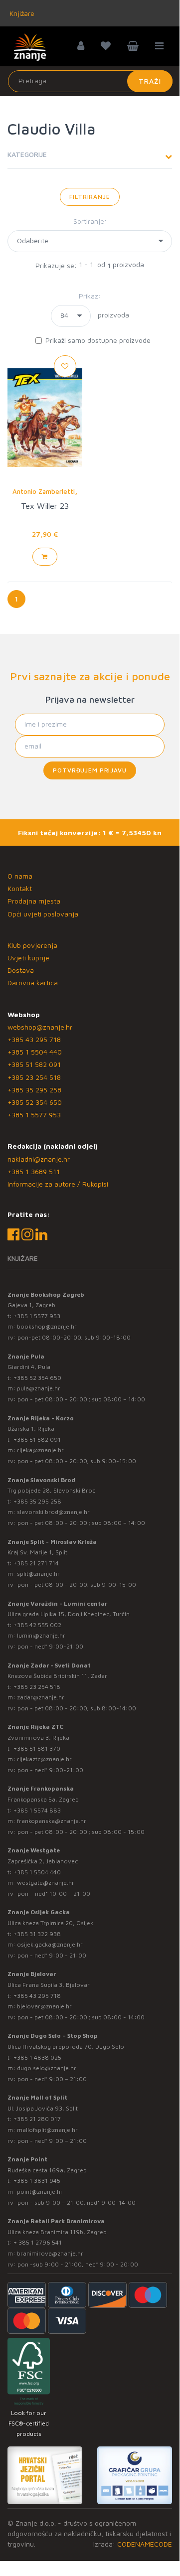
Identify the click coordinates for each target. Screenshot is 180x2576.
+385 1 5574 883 (37, 1810)
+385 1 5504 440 (35, 1052)
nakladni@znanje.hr (39, 1159)
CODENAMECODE (145, 2544)
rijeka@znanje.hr (40, 1450)
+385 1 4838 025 (37, 2057)
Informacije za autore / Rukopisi (58, 1184)
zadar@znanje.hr (41, 1697)
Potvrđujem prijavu (90, 770)
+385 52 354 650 (35, 1102)
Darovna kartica (33, 983)
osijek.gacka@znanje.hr (50, 1944)
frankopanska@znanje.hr (52, 1821)
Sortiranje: (90, 221)
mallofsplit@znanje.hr (47, 2130)
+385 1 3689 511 (34, 1171)
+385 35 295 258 (34, 1090)
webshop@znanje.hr (40, 1027)
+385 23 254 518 (34, 1077)
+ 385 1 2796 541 (38, 2242)
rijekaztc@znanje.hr (44, 1759)
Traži (150, 81)
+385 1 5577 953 (34, 1115)
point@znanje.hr (40, 2192)
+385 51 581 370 (37, 1748)
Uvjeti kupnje (28, 958)
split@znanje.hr (38, 1574)
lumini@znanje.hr (41, 1635)
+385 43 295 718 (34, 1039)
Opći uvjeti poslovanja (43, 914)
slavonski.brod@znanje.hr (53, 1512)
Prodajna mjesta (34, 901)
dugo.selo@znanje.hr (47, 2068)
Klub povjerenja (32, 945)
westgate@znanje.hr (46, 1883)
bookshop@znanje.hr (47, 1326)
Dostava (21, 970)
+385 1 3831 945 (37, 2181)
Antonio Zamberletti (44, 491)
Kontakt (20, 888)
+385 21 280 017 (37, 2119)
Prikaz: (90, 296)
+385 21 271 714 (36, 1563)
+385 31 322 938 (37, 1934)
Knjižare (21, 13)
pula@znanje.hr (39, 1388)
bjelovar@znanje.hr (44, 2006)
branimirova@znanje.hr (50, 2253)
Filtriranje (90, 197)
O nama (20, 876)
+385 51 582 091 (34, 1064)
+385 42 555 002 (37, 1625)
